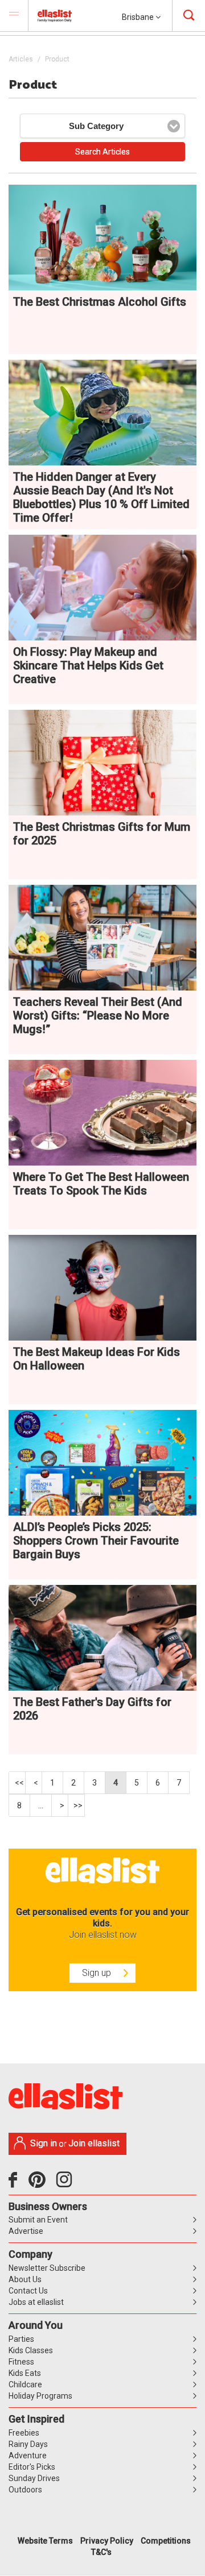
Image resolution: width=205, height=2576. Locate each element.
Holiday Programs (40, 2396)
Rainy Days (28, 2444)
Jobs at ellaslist (36, 2302)
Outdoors (25, 2490)
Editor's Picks (32, 2467)
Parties (21, 2339)
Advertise (26, 2231)
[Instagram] (66, 2184)
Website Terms (45, 2541)
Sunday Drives (34, 2478)
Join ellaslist (94, 2143)
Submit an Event (38, 2220)
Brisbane (139, 17)
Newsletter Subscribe (47, 2268)
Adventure (28, 2456)
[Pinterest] (41, 2184)
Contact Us (28, 2291)
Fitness (21, 2362)
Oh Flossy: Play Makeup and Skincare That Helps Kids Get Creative (88, 665)
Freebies (24, 2433)
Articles (21, 59)
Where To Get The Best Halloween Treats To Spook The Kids (101, 1184)
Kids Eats (25, 2373)
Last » (77, 1805)
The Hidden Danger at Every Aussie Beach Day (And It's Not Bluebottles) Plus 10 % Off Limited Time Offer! (101, 497)
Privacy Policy (107, 2541)
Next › (60, 1805)
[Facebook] (16, 2184)
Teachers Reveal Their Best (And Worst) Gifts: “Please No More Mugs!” (98, 1016)
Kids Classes (31, 2350)
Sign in (44, 2143)
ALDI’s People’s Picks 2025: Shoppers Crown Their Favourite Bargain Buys (96, 1541)
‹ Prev (34, 1783)
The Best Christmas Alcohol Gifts (100, 302)
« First (17, 1783)
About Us (25, 2279)
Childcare (25, 2384)
